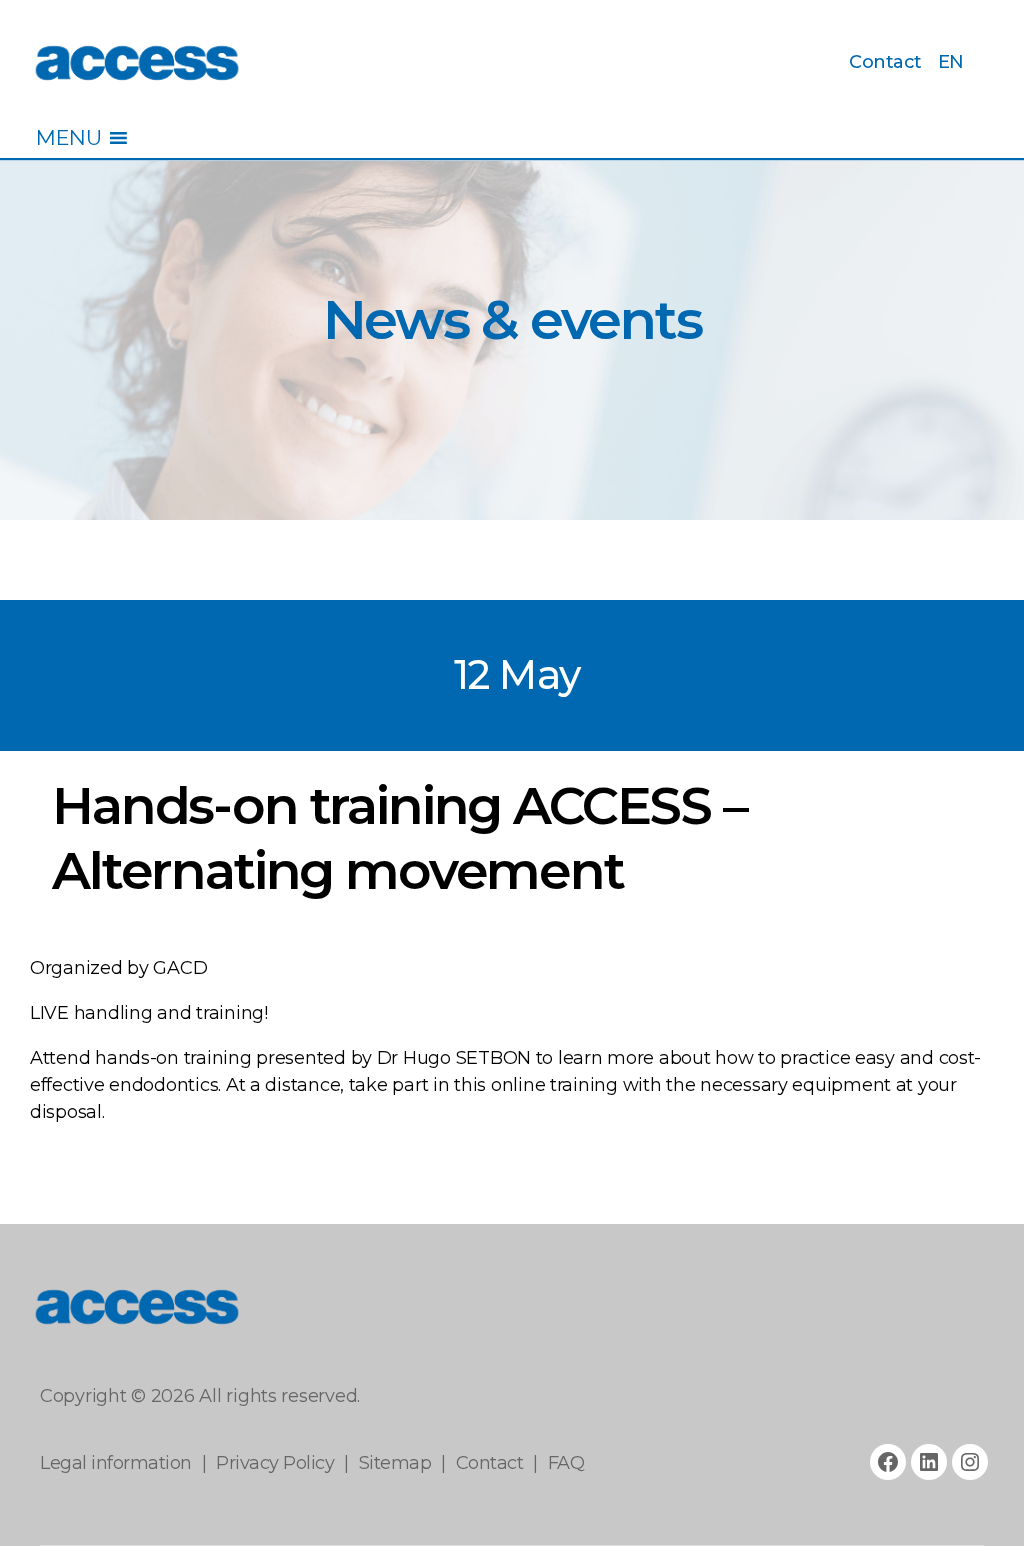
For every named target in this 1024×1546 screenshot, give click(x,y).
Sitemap (395, 1463)
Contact (885, 62)
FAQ (566, 1463)
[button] (68, 138)
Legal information (116, 1463)
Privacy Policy (275, 1463)
